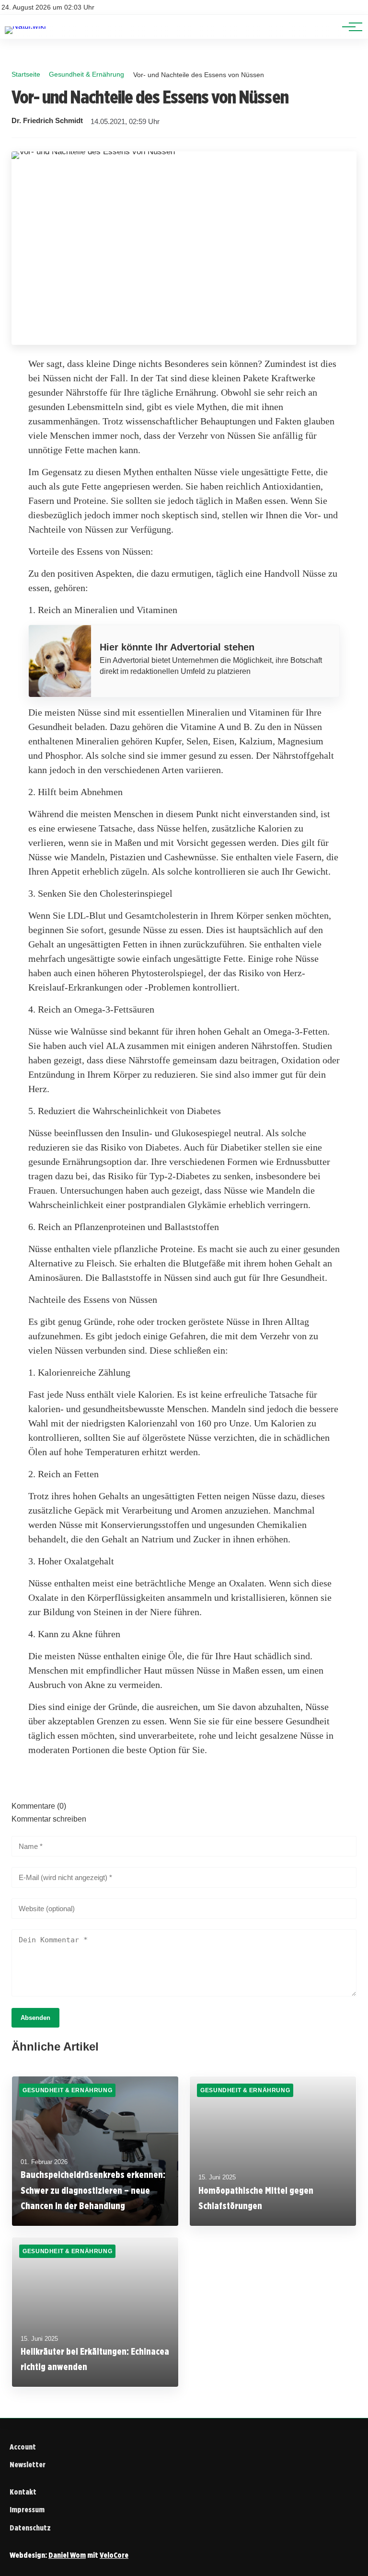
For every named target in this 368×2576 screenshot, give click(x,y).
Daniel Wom (67, 2555)
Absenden (35, 2018)
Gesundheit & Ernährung (86, 74)
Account (23, 2447)
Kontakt (23, 2492)
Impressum (27, 2510)
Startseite (26, 74)
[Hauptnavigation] (349, 27)
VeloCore (114, 2555)
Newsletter (28, 2465)
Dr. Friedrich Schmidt (47, 121)
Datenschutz (30, 2528)
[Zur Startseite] (25, 26)
